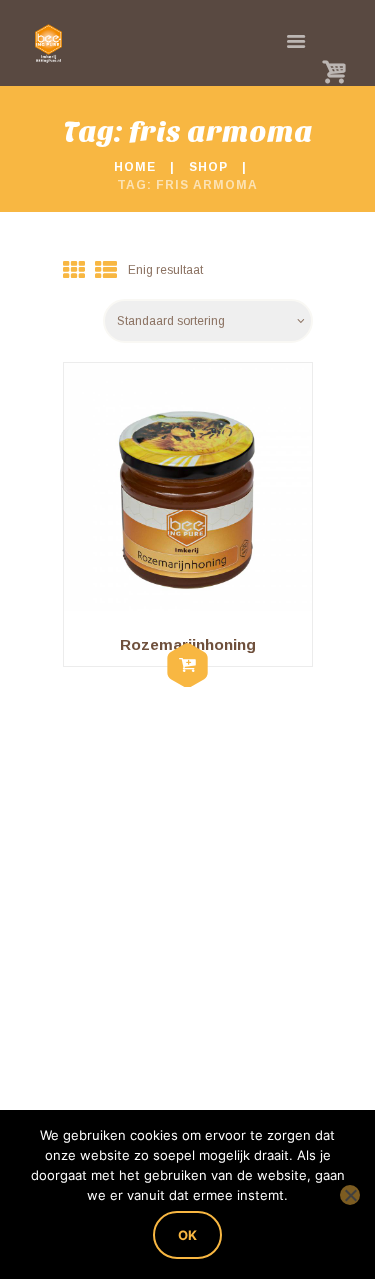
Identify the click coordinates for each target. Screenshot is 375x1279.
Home (135, 167)
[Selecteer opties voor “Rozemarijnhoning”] (188, 666)
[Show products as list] (106, 270)
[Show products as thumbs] (74, 270)
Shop (208, 167)
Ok (187, 1235)
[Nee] (350, 1195)
